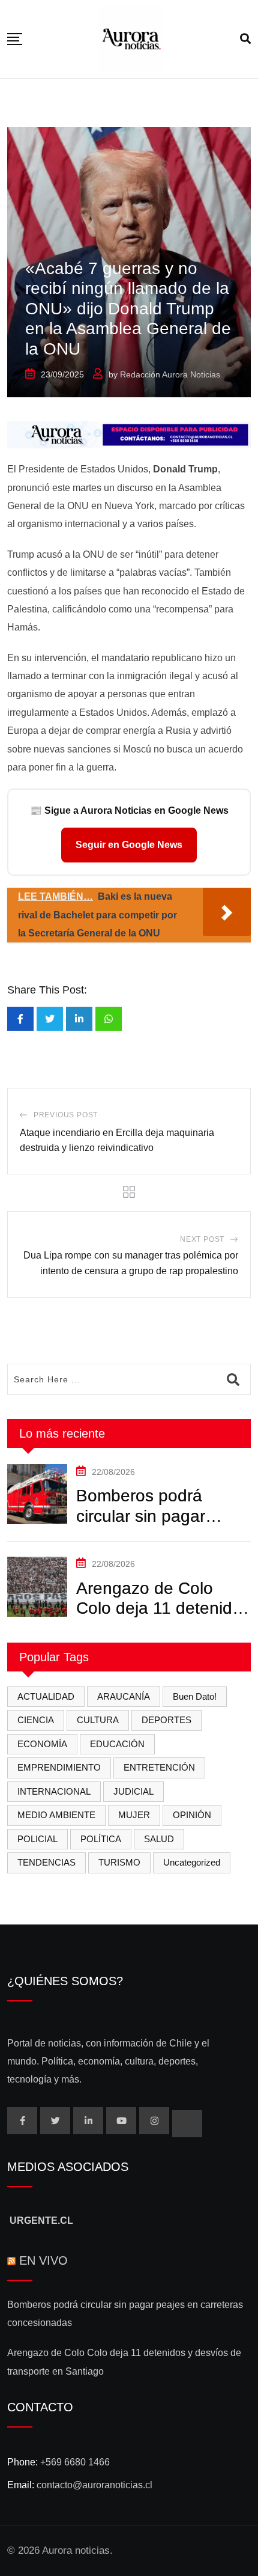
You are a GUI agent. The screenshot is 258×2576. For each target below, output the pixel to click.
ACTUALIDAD (46, 1696)
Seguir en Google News (129, 845)
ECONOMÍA (42, 1744)
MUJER (134, 1815)
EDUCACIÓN (117, 1744)
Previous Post (66, 1115)
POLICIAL (37, 1839)
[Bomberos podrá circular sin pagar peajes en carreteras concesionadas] (37, 1494)
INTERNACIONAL (54, 1791)
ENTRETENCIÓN (159, 1767)
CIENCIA (36, 1720)
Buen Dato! (195, 1696)
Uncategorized (192, 1862)
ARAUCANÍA (124, 1696)
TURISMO (119, 1862)
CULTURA (98, 1720)
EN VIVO (43, 2260)
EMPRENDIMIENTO (59, 1767)
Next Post (202, 1239)
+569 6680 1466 (75, 2462)
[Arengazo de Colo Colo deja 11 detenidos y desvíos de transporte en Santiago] (37, 1587)
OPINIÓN (192, 1815)
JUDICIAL (133, 1791)
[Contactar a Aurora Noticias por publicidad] (129, 434)
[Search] (245, 39)
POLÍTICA (101, 1839)
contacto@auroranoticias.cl (94, 2485)
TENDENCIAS (46, 1862)
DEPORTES (166, 1720)
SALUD (159, 1839)
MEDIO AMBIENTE (56, 1815)
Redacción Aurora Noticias (170, 374)
